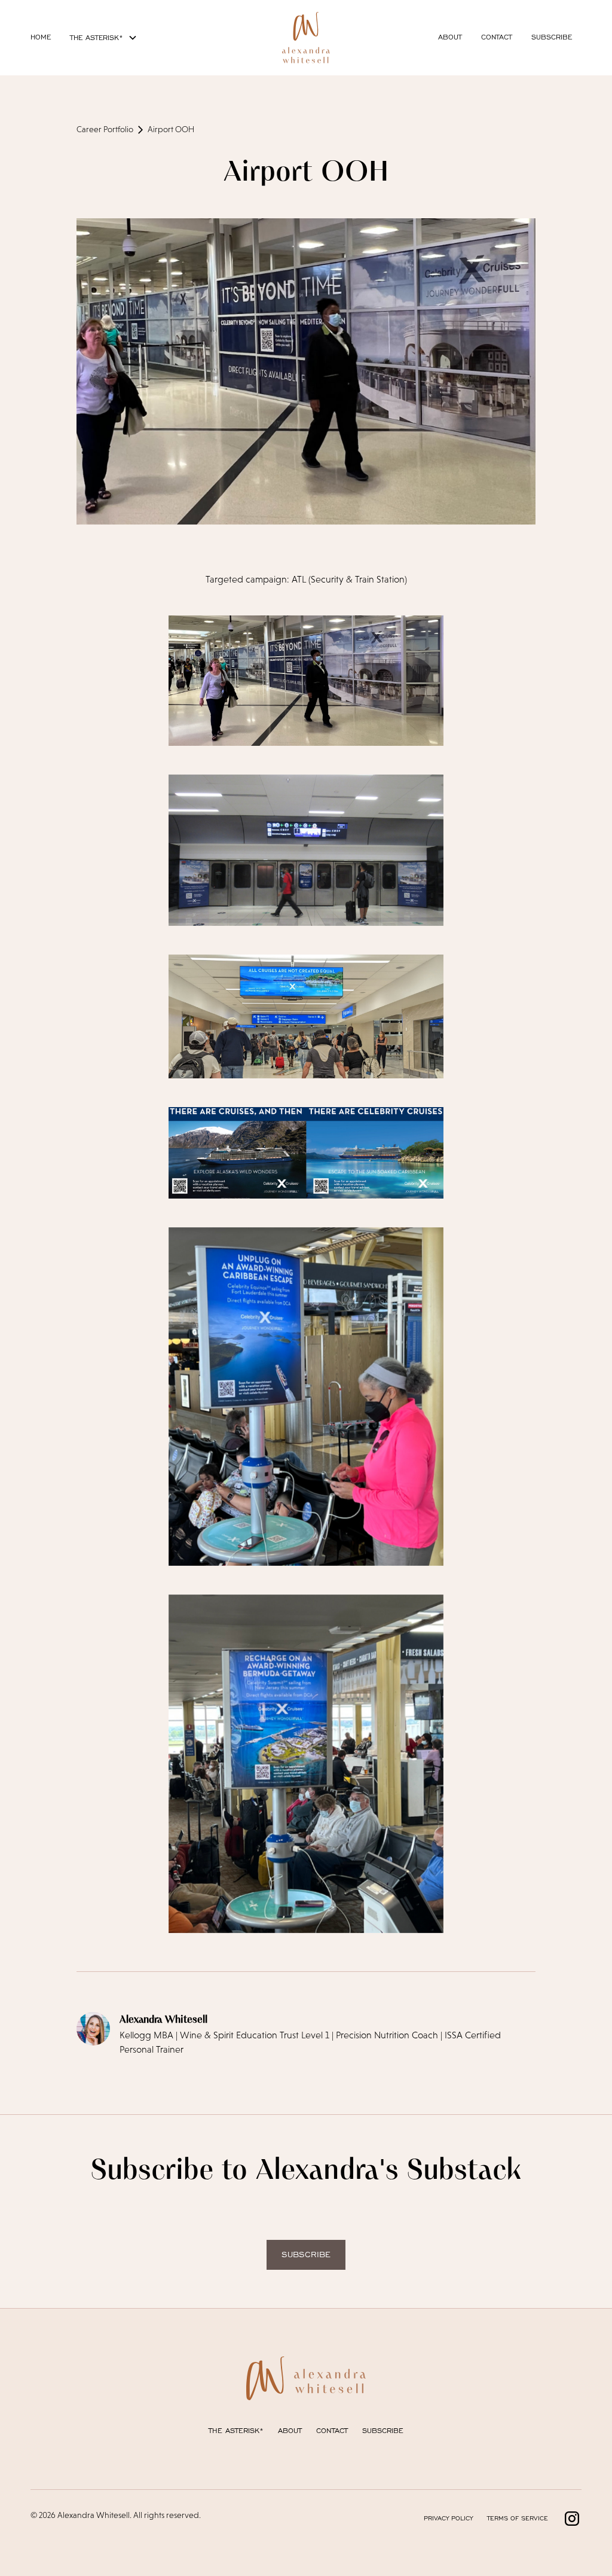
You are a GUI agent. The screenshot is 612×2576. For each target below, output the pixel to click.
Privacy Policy (448, 2518)
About (450, 37)
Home (41, 37)
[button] (104, 38)
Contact (497, 37)
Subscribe (552, 37)
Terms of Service (518, 2518)
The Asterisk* (236, 2430)
